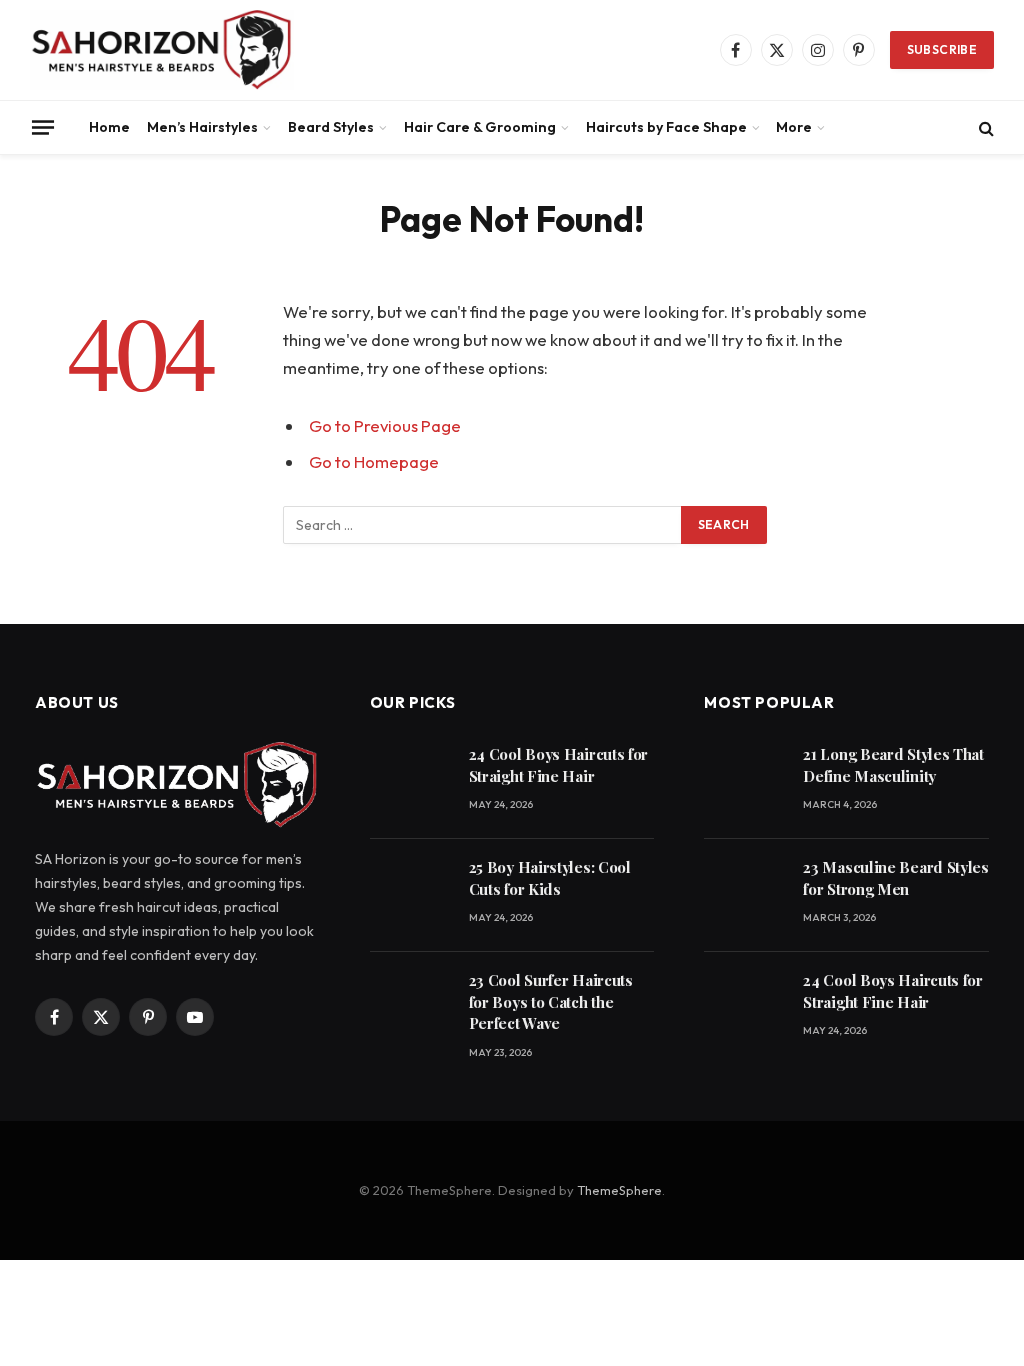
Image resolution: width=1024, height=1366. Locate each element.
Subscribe (942, 49)
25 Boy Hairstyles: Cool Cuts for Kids (550, 877)
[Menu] (43, 127)
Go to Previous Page (385, 425)
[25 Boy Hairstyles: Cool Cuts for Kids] (410, 895)
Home (109, 127)
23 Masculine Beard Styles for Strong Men (896, 877)
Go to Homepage (374, 461)
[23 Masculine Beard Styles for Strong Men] (744, 895)
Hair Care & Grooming (480, 127)
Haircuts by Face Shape (666, 127)
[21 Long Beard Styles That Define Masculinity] (744, 782)
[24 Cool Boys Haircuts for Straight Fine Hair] (410, 782)
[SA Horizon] (162, 50)
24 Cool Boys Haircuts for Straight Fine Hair (559, 764)
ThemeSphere (619, 1190)
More (794, 127)
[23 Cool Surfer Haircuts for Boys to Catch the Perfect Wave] (410, 1008)
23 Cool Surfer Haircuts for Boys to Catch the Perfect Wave (551, 1001)
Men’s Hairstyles (202, 127)
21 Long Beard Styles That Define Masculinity (893, 764)
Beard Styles (331, 127)
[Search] (984, 127)
